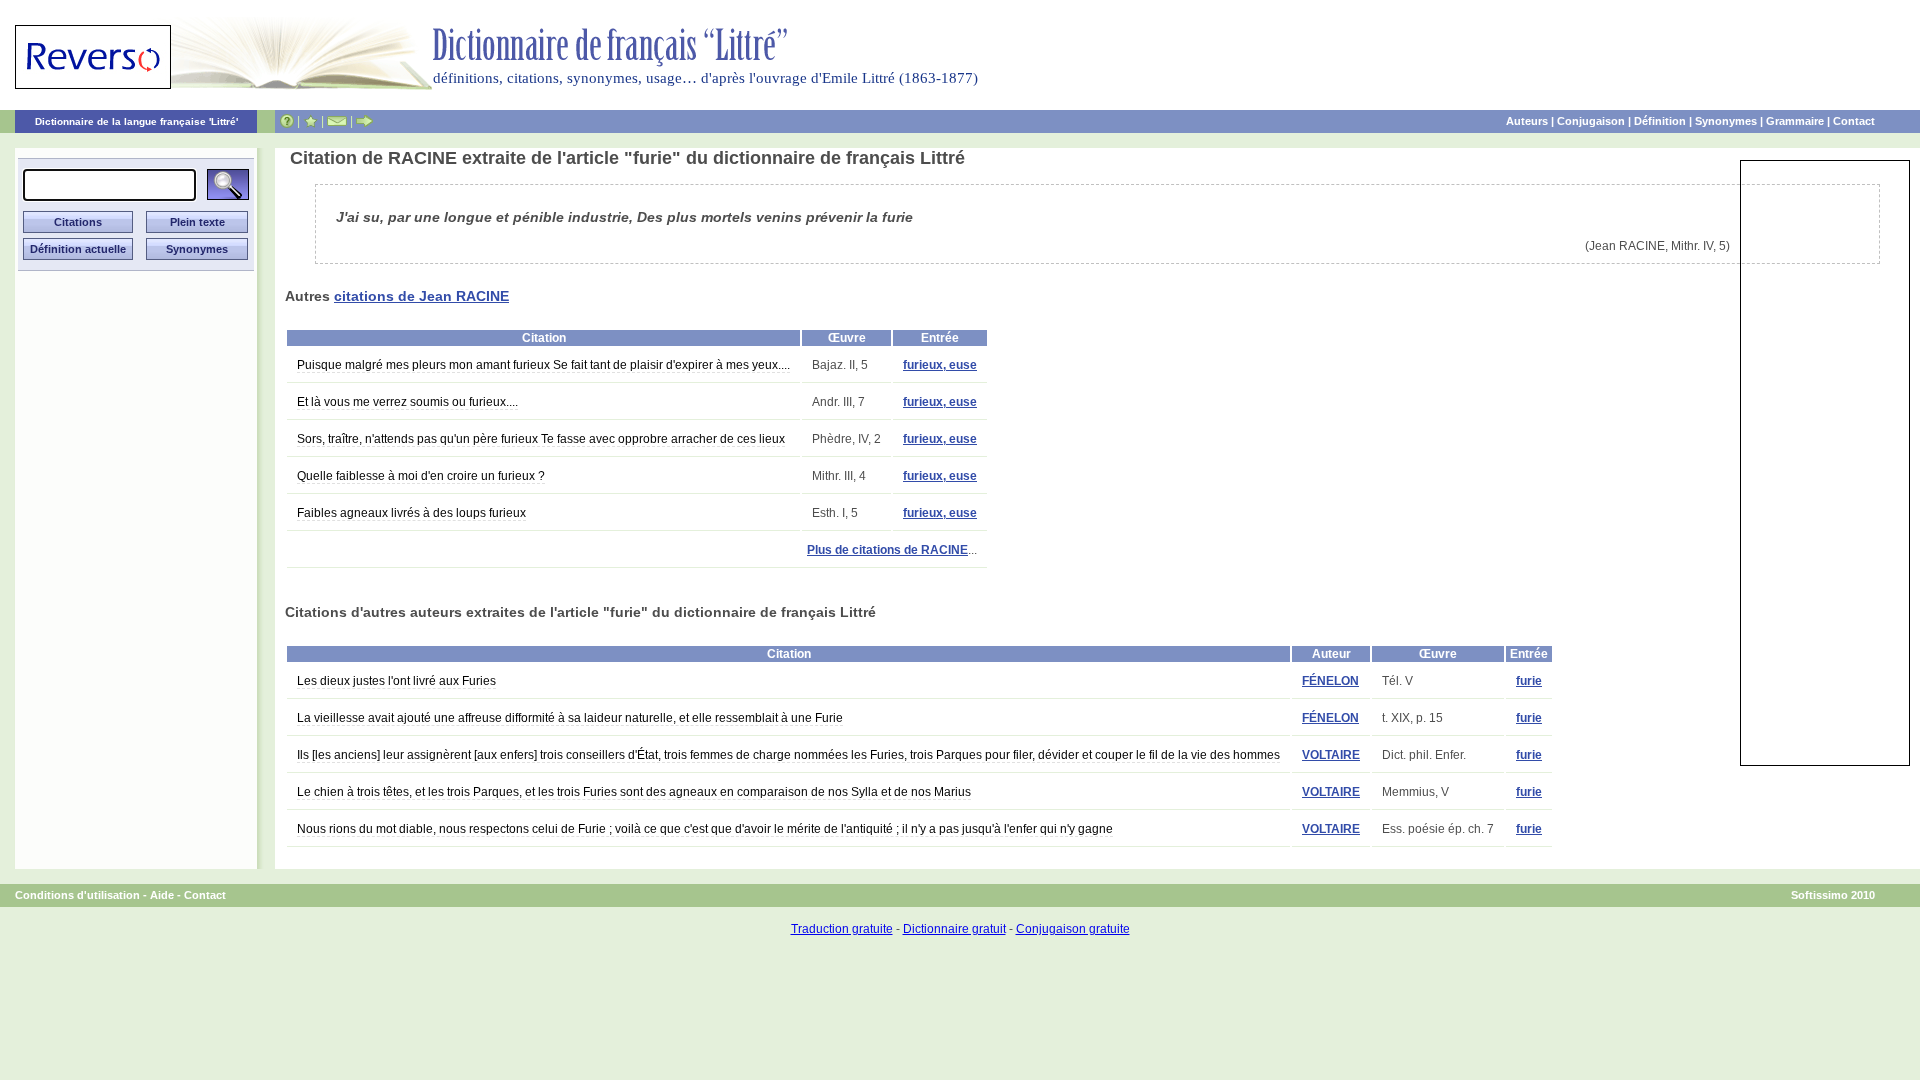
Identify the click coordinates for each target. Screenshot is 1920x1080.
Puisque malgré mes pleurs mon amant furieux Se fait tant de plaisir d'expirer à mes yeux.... (543, 365)
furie (1529, 681)
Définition (1660, 121)
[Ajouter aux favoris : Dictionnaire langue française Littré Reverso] (310, 121)
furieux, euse (940, 365)
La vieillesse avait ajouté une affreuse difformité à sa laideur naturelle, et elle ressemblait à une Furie (570, 718)
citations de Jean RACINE (421, 296)
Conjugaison (1591, 121)
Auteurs (1527, 121)
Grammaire (1795, 121)
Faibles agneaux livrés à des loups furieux (411, 513)
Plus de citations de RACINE (887, 550)
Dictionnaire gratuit (954, 929)
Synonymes (1726, 121)
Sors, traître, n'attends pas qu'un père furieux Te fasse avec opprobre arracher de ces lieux (541, 439)
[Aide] (287, 121)
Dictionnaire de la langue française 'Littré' (136, 121)
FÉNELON (1330, 681)
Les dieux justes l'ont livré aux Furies (396, 681)
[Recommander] (364, 121)
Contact (1854, 121)
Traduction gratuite (842, 929)
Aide (162, 895)
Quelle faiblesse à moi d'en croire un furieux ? (421, 476)
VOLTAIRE (1331, 755)
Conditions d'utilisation (77, 895)
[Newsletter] (337, 121)
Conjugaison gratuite (1073, 929)
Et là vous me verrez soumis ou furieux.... (407, 402)
